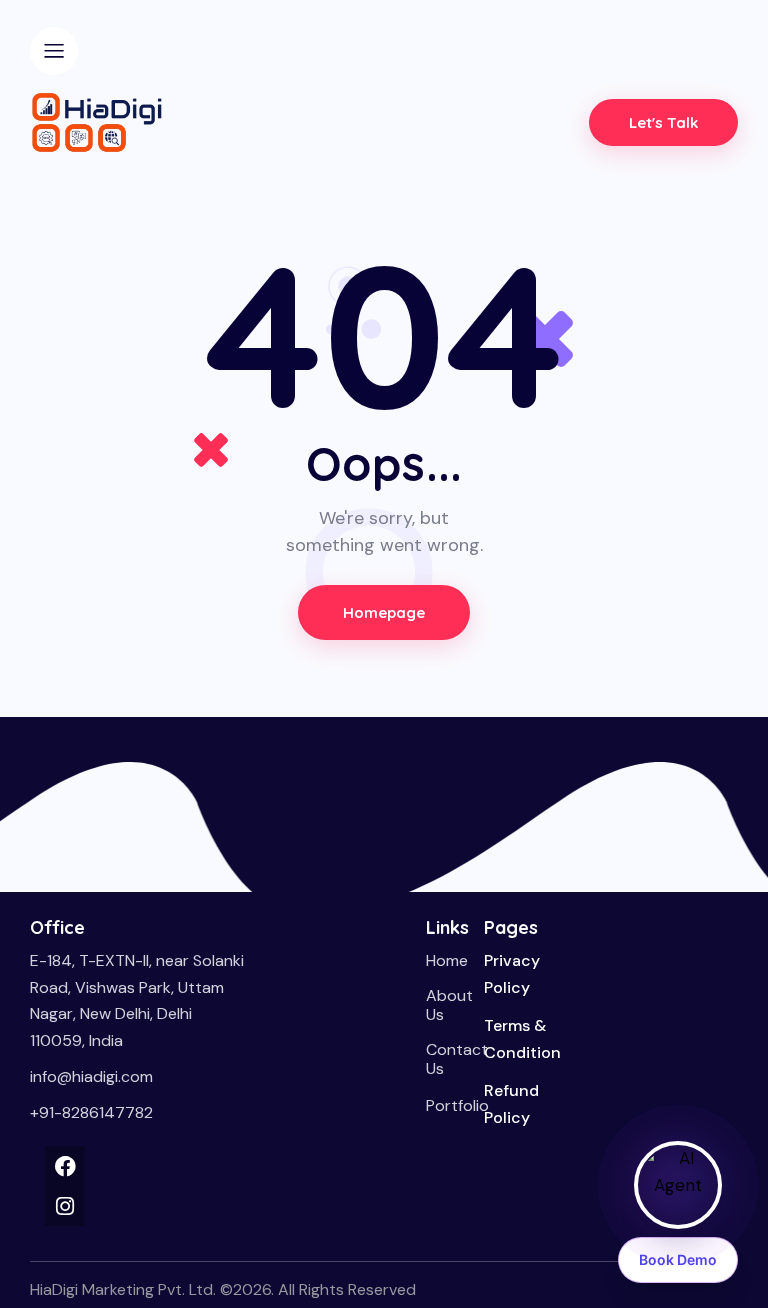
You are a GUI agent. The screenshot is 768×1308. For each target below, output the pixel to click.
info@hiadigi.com (91, 1076)
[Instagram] (65, 1206)
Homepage (384, 612)
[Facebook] (65, 1166)
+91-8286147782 (91, 1112)
